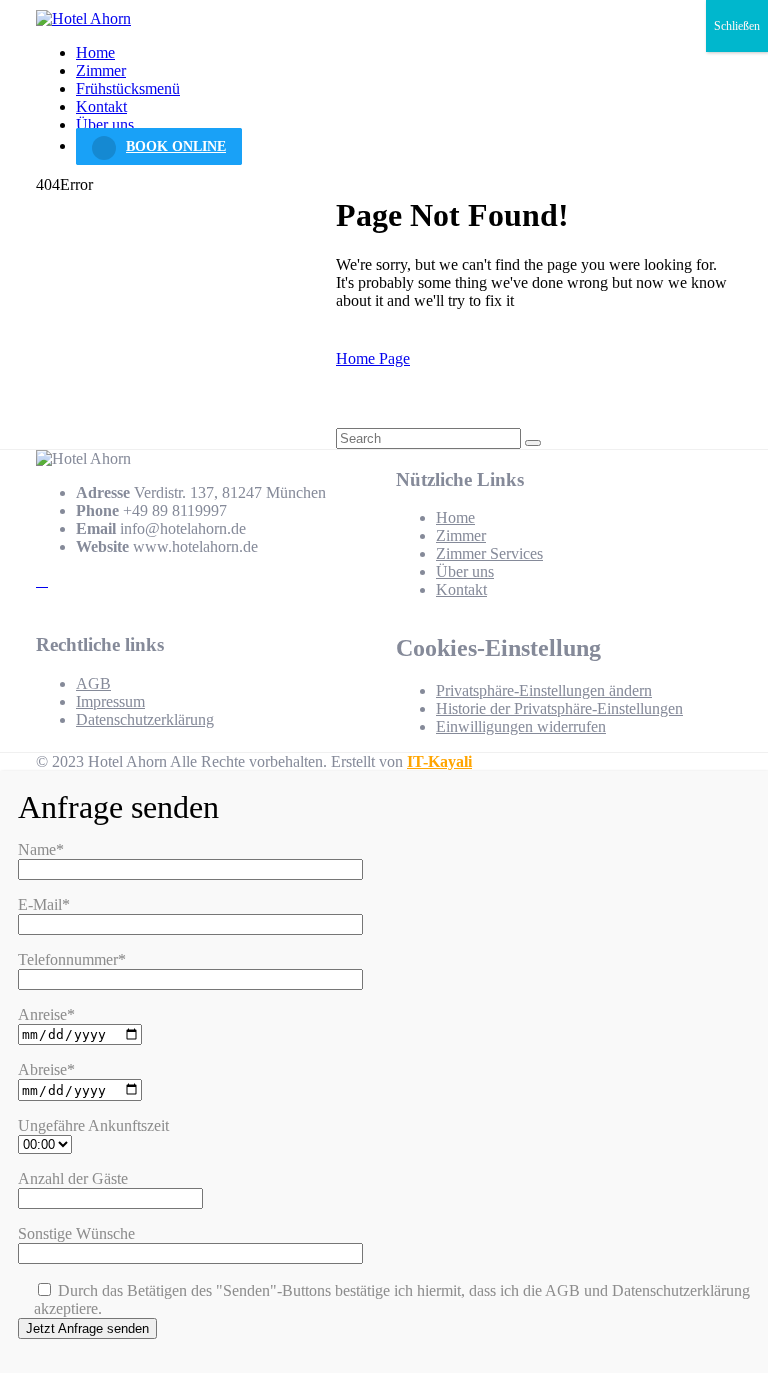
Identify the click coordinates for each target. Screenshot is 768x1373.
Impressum (110, 701)
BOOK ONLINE (176, 146)
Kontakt (101, 106)
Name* (41, 849)
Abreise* (46, 1069)
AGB (93, 683)
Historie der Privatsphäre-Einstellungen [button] (559, 708)
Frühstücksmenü (128, 88)
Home (95, 52)
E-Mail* (44, 904)
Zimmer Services (489, 553)
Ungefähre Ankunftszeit (93, 1125)
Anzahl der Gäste (73, 1178)
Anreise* (46, 1014)
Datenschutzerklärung (145, 719)
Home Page (373, 358)
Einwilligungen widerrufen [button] (521, 726)
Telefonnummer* (72, 959)
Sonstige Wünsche (76, 1233)
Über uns (105, 124)
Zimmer (101, 70)
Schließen (737, 26)
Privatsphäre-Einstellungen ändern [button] (544, 690)
